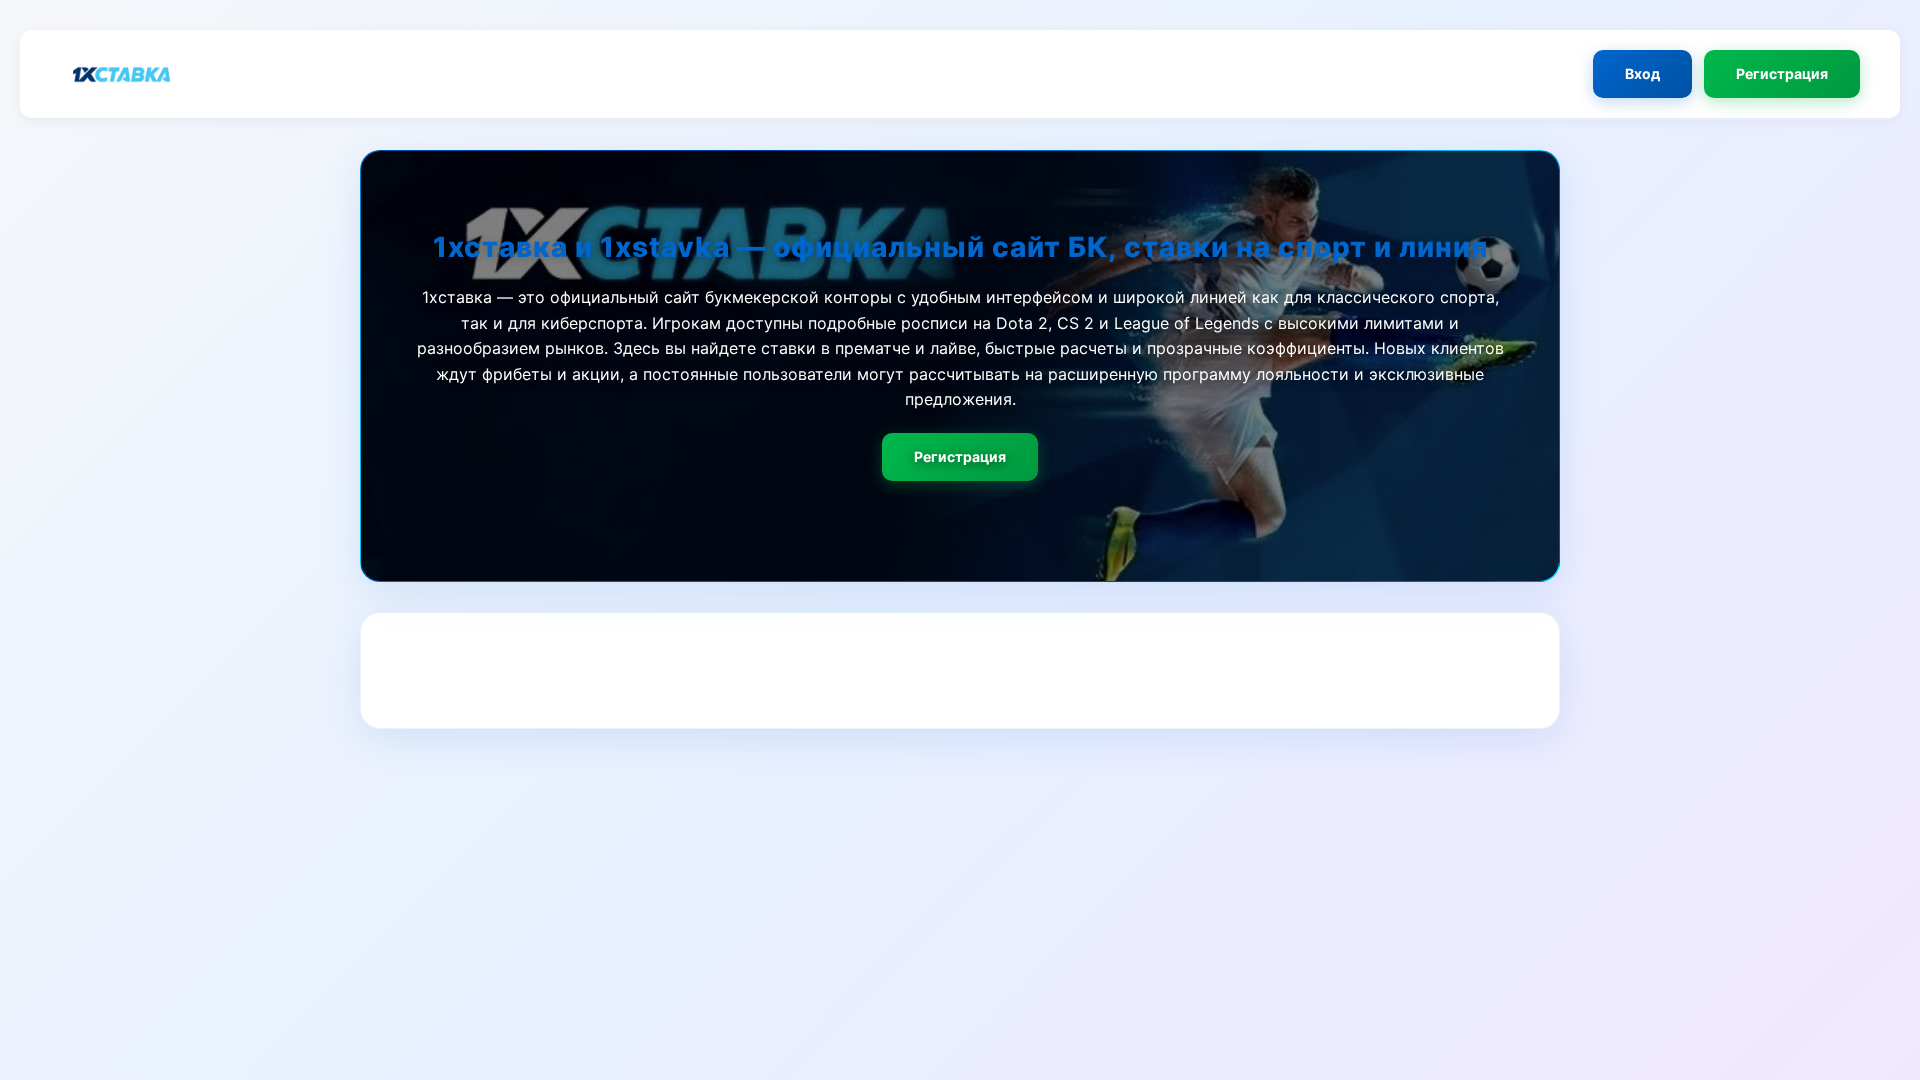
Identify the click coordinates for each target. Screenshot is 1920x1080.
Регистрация (1782, 73)
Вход (1642, 73)
